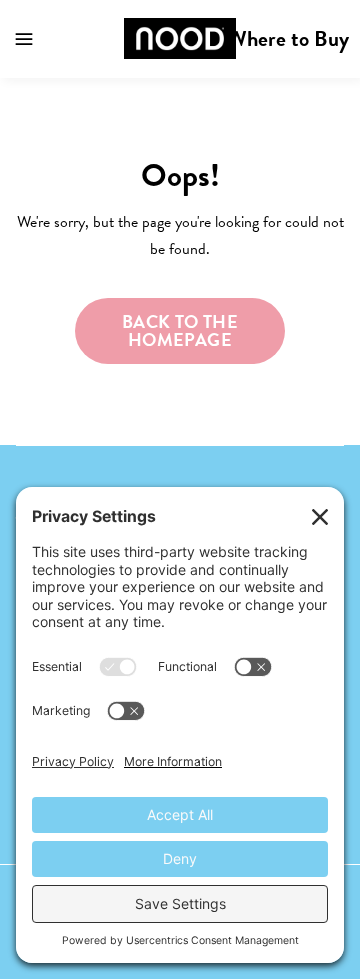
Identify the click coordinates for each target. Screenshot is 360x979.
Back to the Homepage (180, 330)
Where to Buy (288, 38)
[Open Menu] (24, 39)
